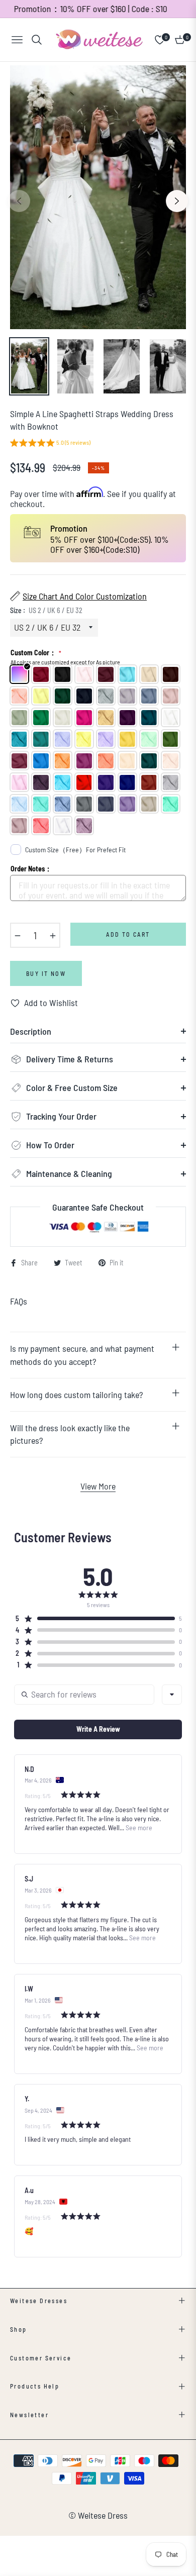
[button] (50, 444)
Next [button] (177, 201)
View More (98, 1486)
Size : (46, 610)
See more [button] (138, 1827)
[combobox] (172, 1695)
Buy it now (46, 973)
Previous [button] (19, 201)
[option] (98, 197)
